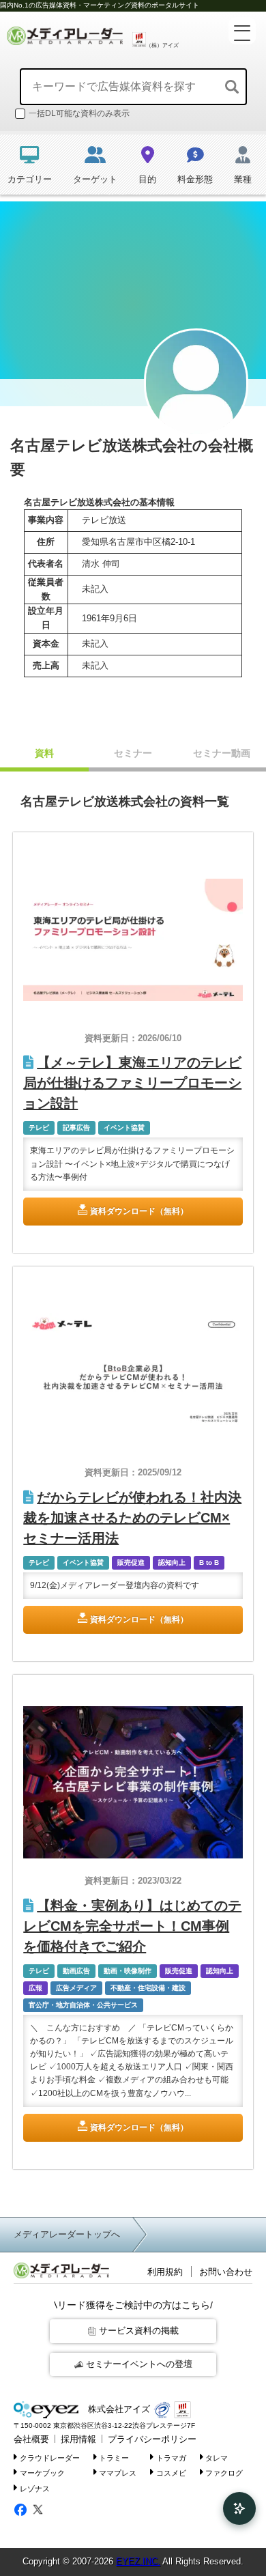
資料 (44, 753)
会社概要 (31, 2439)
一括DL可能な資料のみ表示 (79, 113)
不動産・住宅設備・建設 (148, 1988)
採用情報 (78, 2439)
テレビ (39, 1128)
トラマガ (171, 2457)
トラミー (114, 2457)
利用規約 (165, 2272)
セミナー (133, 753)
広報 (35, 1988)
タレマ (217, 2457)
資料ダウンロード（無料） (139, 1211)
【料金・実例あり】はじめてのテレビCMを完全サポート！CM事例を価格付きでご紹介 (132, 1926)
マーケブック (42, 2473)
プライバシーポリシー (152, 2439)
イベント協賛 (124, 1128)
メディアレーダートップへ (67, 2234)
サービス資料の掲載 (139, 2331)
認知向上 (172, 1562)
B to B (209, 1562)
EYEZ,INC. (138, 2561)
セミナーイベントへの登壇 (139, 2364)
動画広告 (76, 1971)
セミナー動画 (222, 753)
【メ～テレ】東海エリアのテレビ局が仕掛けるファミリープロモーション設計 (132, 1083)
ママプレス (118, 2473)
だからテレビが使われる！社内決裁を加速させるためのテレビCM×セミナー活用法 (132, 1518)
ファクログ (224, 2473)
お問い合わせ (226, 2272)
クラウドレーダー (50, 2457)
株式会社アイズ (118, 2409)
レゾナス (35, 2489)
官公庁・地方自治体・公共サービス (83, 2005)
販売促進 (131, 1562)
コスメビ (171, 2473)
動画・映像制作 (128, 1971)
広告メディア (76, 1988)
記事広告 (76, 1128)
